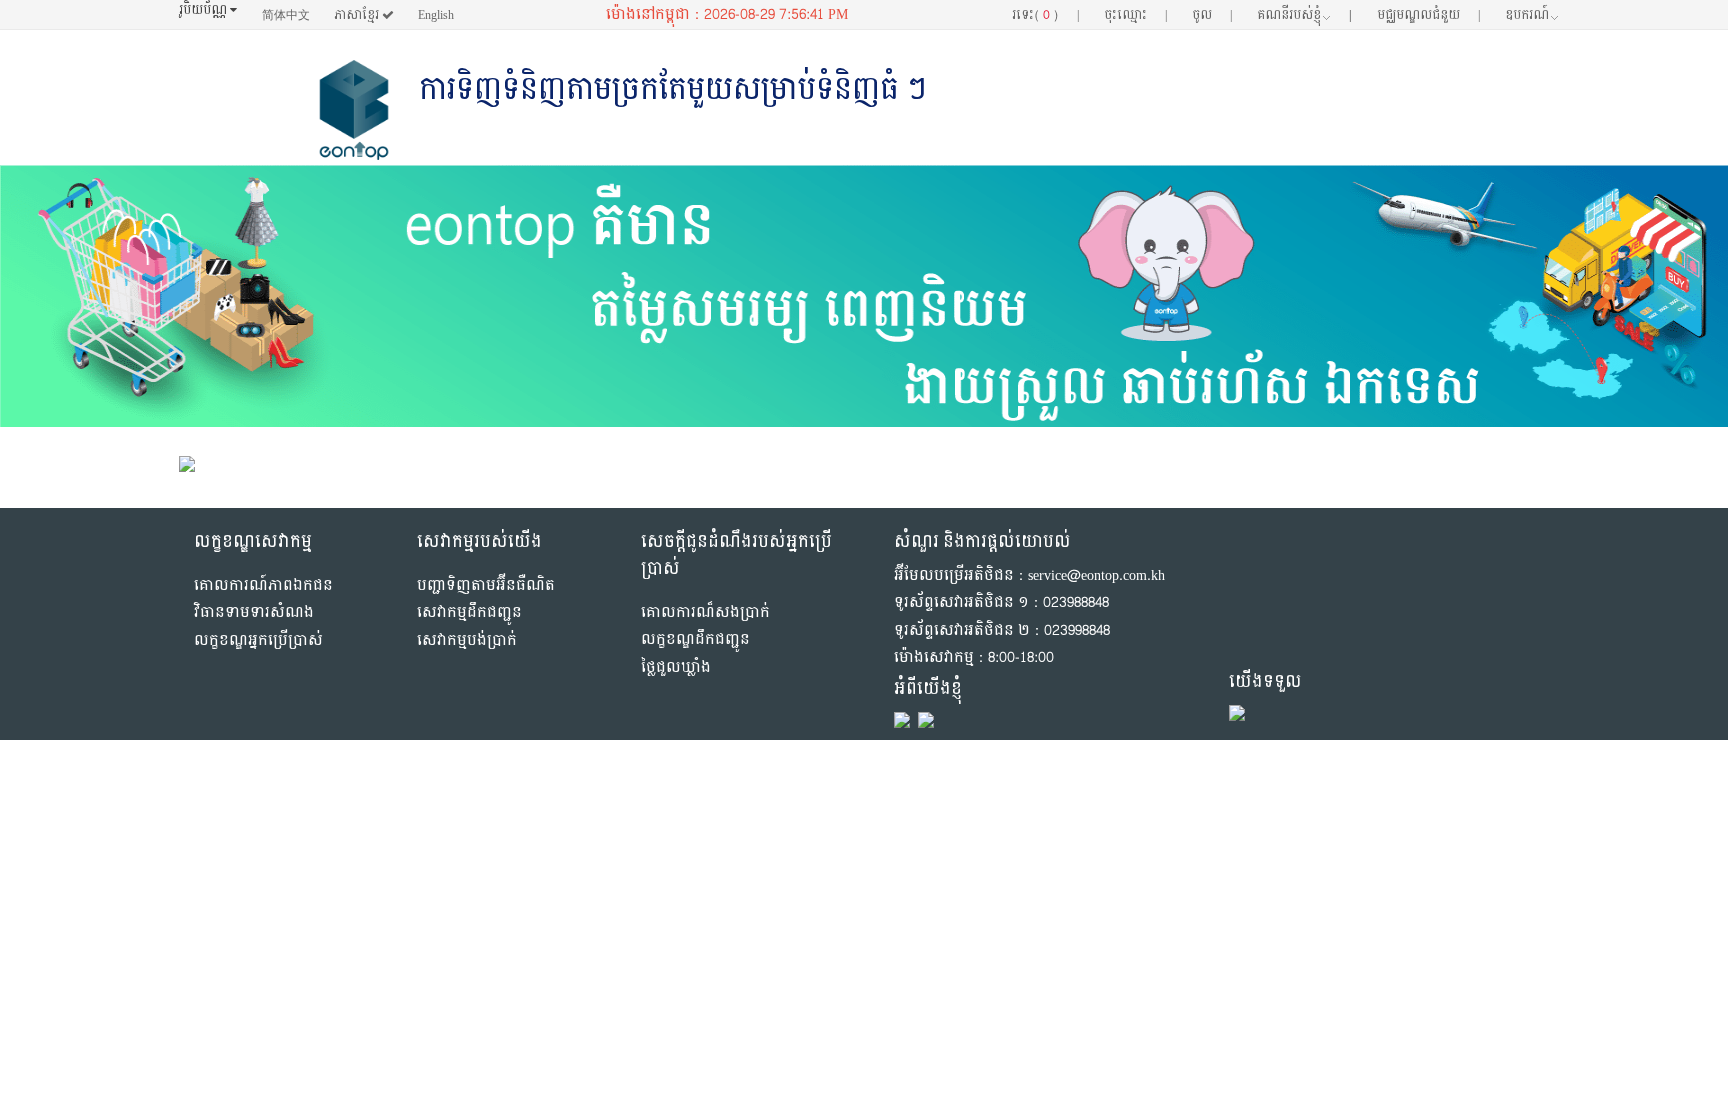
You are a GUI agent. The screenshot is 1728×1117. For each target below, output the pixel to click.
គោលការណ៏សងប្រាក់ (705, 612)
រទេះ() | (1044, 15)
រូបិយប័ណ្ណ (204, 10)
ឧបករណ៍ (1527, 15)
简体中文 (286, 15)
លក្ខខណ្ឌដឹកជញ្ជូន (695, 639)
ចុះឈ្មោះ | (1135, 15)
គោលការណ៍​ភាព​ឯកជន (263, 585)
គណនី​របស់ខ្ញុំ (1304, 15)
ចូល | (1212, 15)
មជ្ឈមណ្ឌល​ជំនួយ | (1428, 15)
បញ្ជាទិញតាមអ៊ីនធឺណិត (486, 585)
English (436, 15)
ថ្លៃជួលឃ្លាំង (676, 667)
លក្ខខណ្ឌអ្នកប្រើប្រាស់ (258, 640)
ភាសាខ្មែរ (358, 15)
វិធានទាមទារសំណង (254, 612)
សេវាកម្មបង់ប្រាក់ (467, 640)
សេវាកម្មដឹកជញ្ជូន (469, 612)
